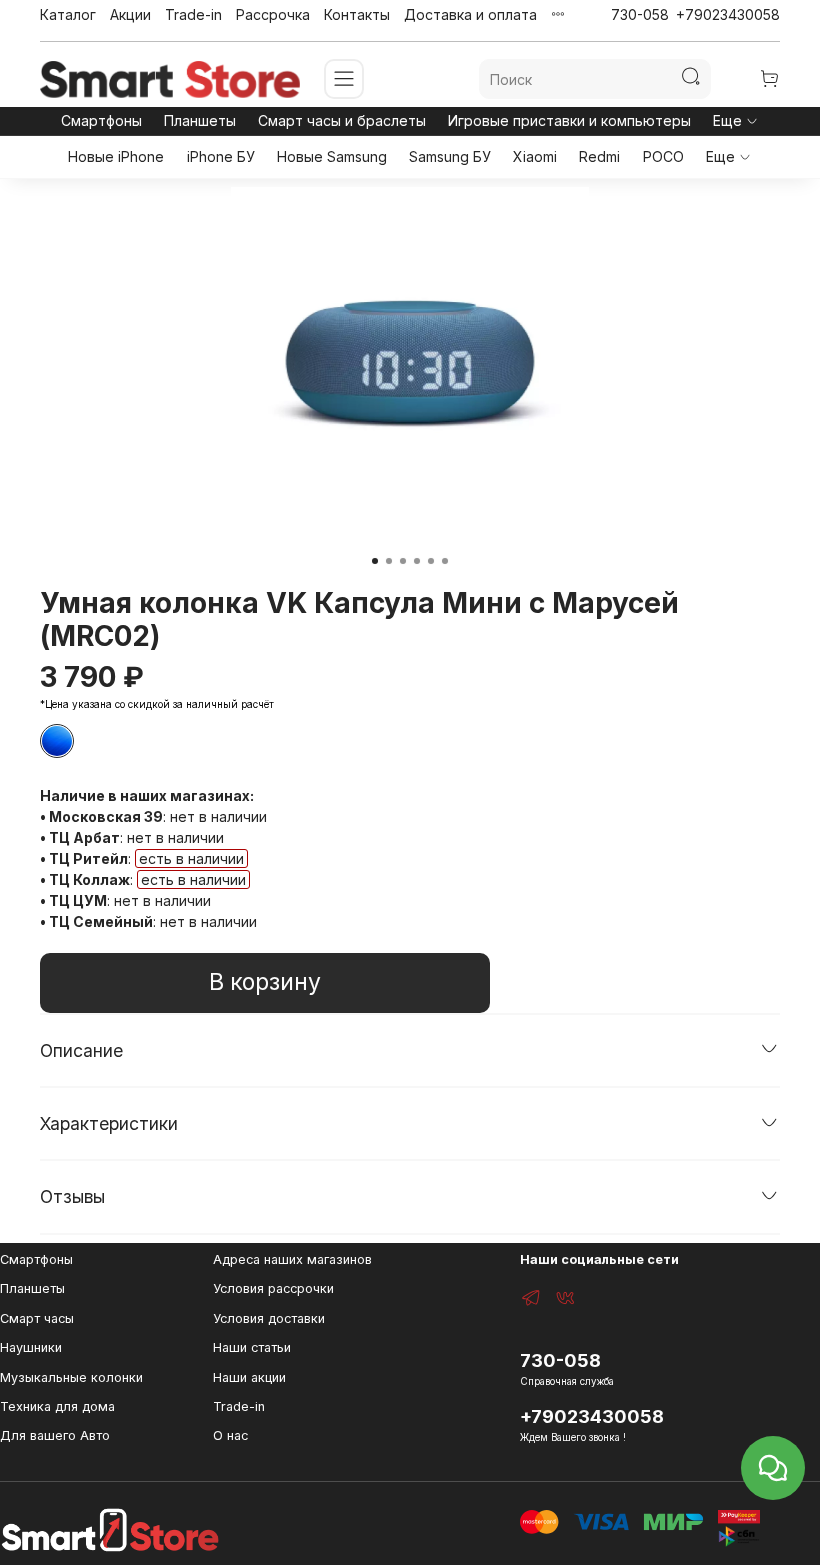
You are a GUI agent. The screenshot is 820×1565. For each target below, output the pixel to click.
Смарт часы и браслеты (342, 120)
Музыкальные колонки (71, 1377)
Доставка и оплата (470, 14)
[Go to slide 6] (445, 561)
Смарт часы (37, 1318)
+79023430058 (728, 14)
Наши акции (249, 1377)
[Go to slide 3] (403, 561)
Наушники (31, 1347)
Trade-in (193, 14)
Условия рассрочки (273, 1288)
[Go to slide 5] (431, 561)
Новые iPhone (116, 156)
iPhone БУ (221, 156)
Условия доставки (269, 1318)
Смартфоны (101, 120)
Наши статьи (252, 1347)
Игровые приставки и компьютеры (569, 120)
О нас (230, 1435)
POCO (663, 156)
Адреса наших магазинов (292, 1259)
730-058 (640, 14)
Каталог (68, 14)
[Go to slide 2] (389, 561)
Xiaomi (535, 156)
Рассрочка (273, 14)
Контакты (357, 14)
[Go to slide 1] (375, 561)
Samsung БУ (450, 156)
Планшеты (200, 120)
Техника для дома (57, 1406)
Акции (130, 14)
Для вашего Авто (55, 1435)
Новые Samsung (332, 156)
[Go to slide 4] (417, 561)
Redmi (599, 156)
